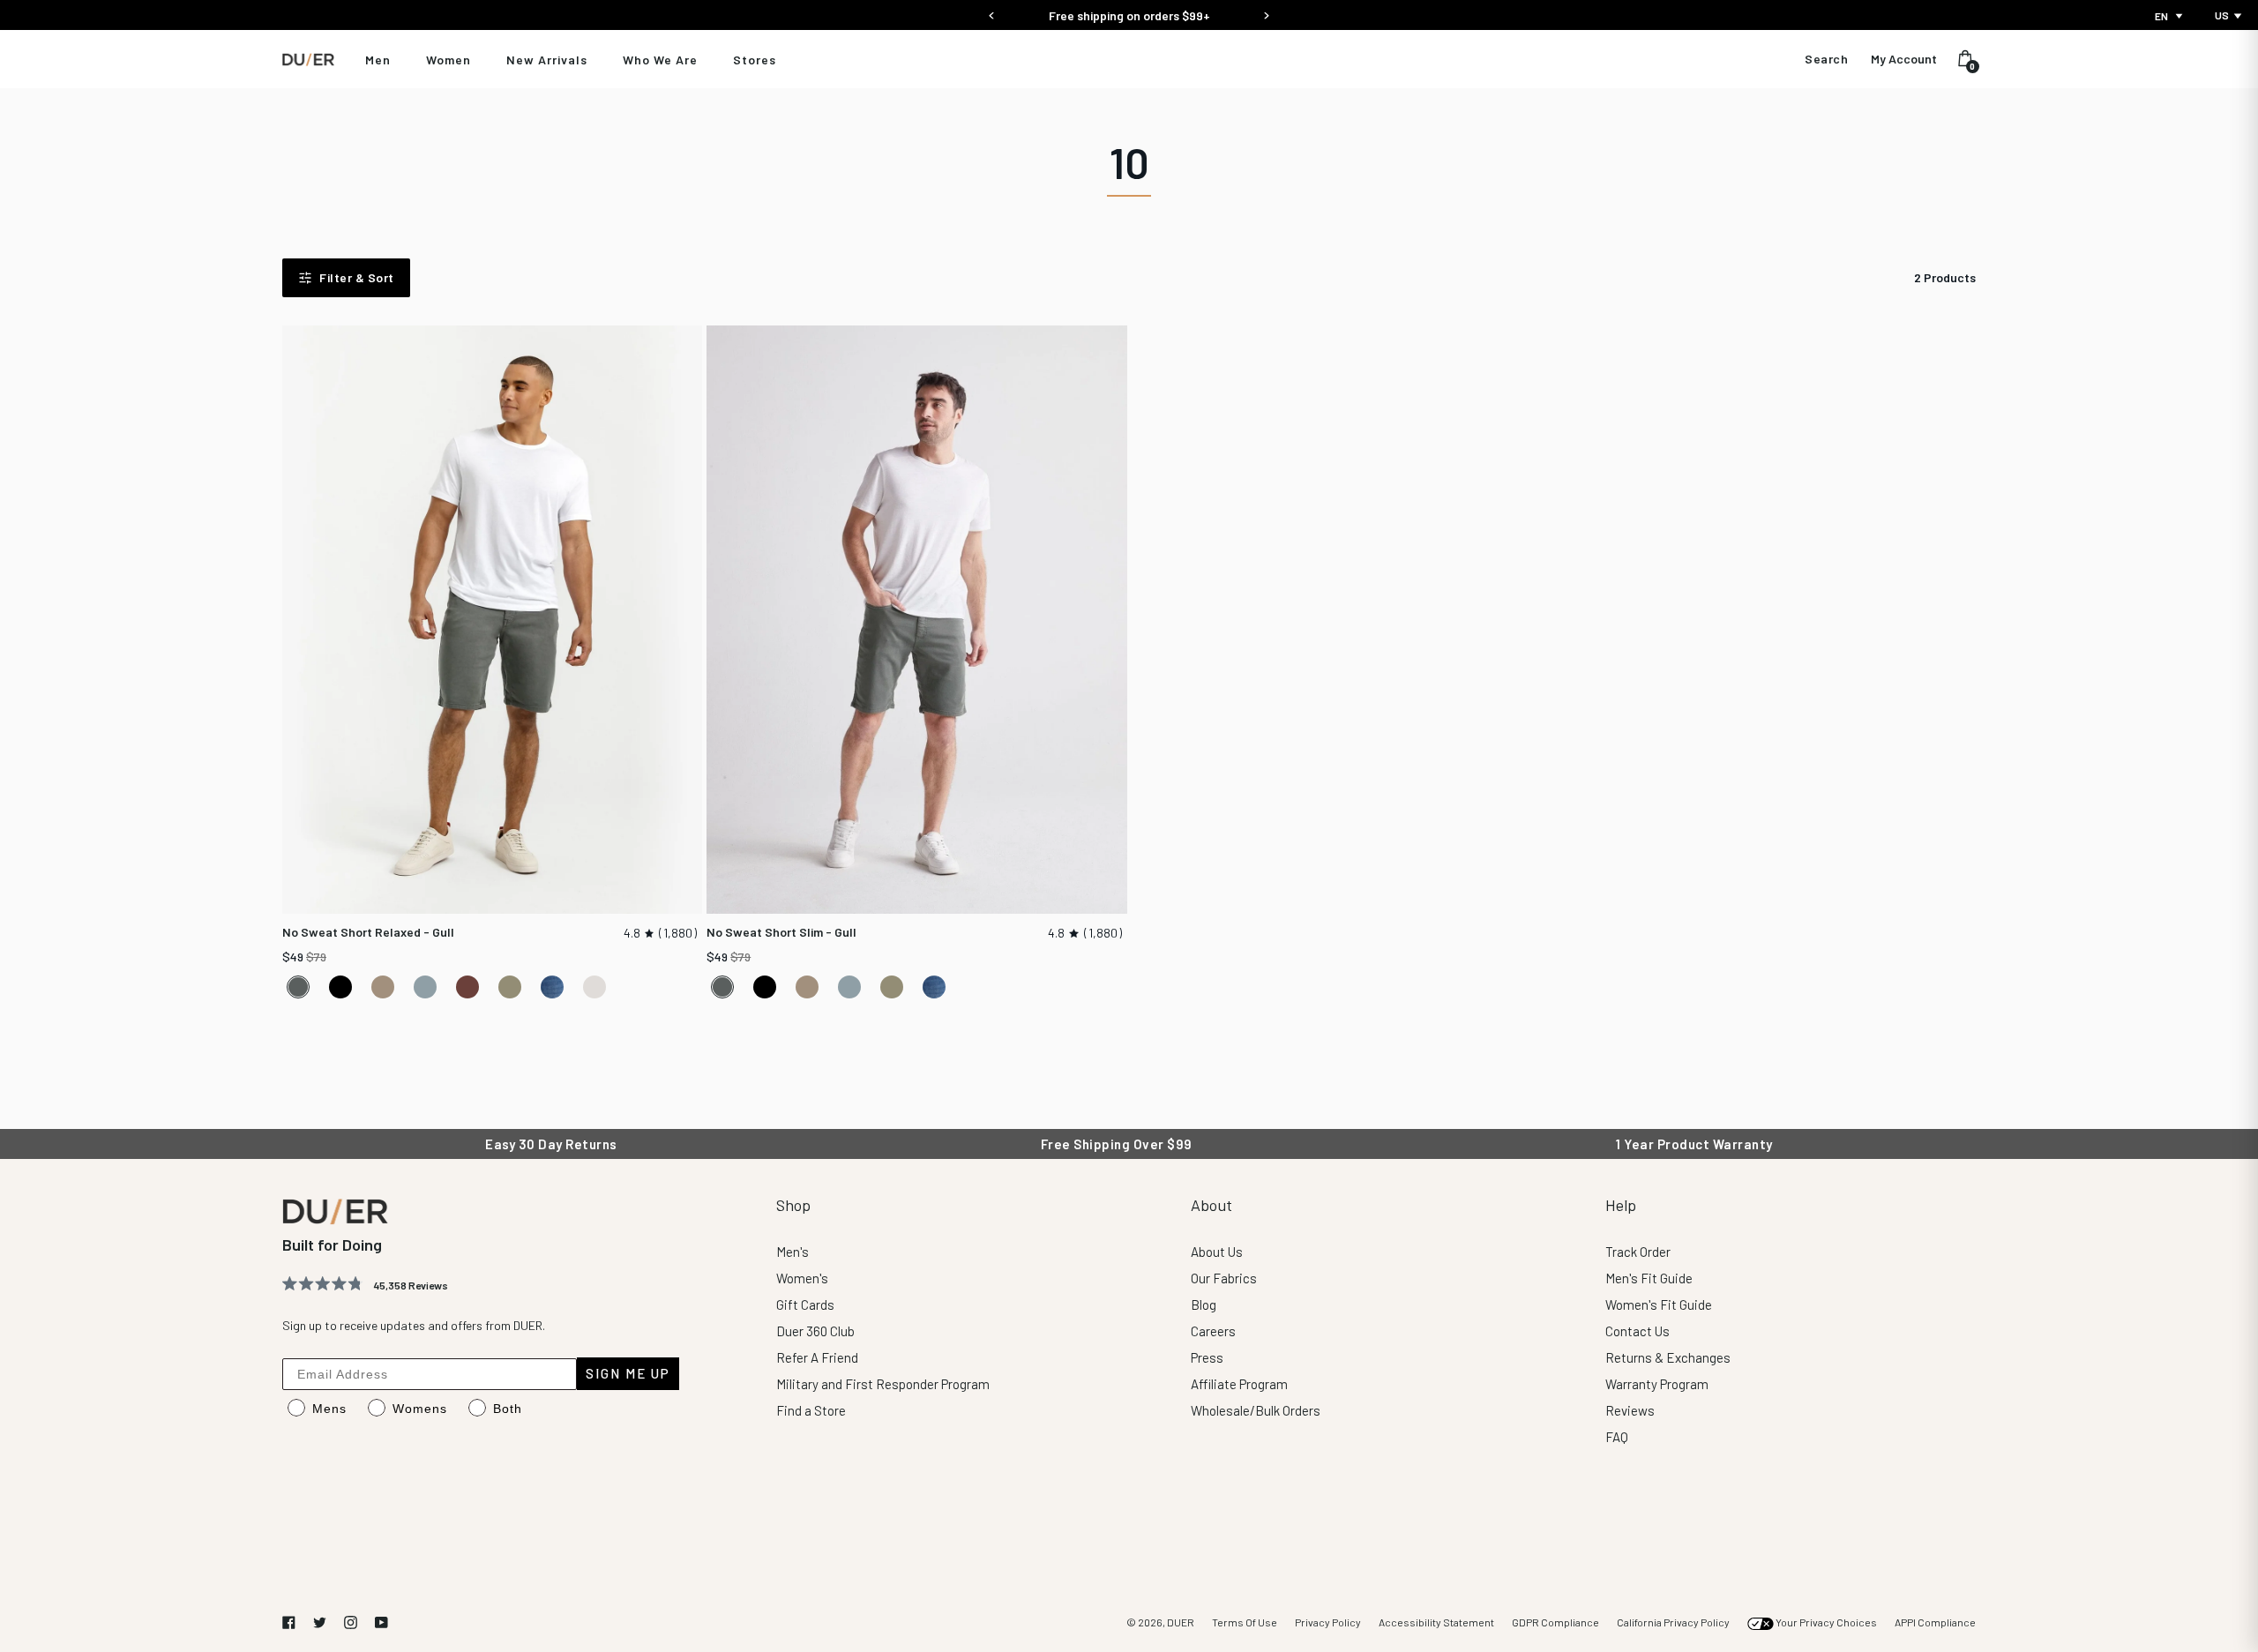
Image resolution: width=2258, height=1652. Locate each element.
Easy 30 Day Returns (1129, 15)
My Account (1904, 59)
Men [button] (378, 60)
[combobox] (2170, 16)
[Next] (1266, 10)
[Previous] (992, 10)
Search (1826, 59)
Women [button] (449, 60)
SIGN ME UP (628, 1373)
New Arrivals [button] (547, 60)
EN (2161, 16)
